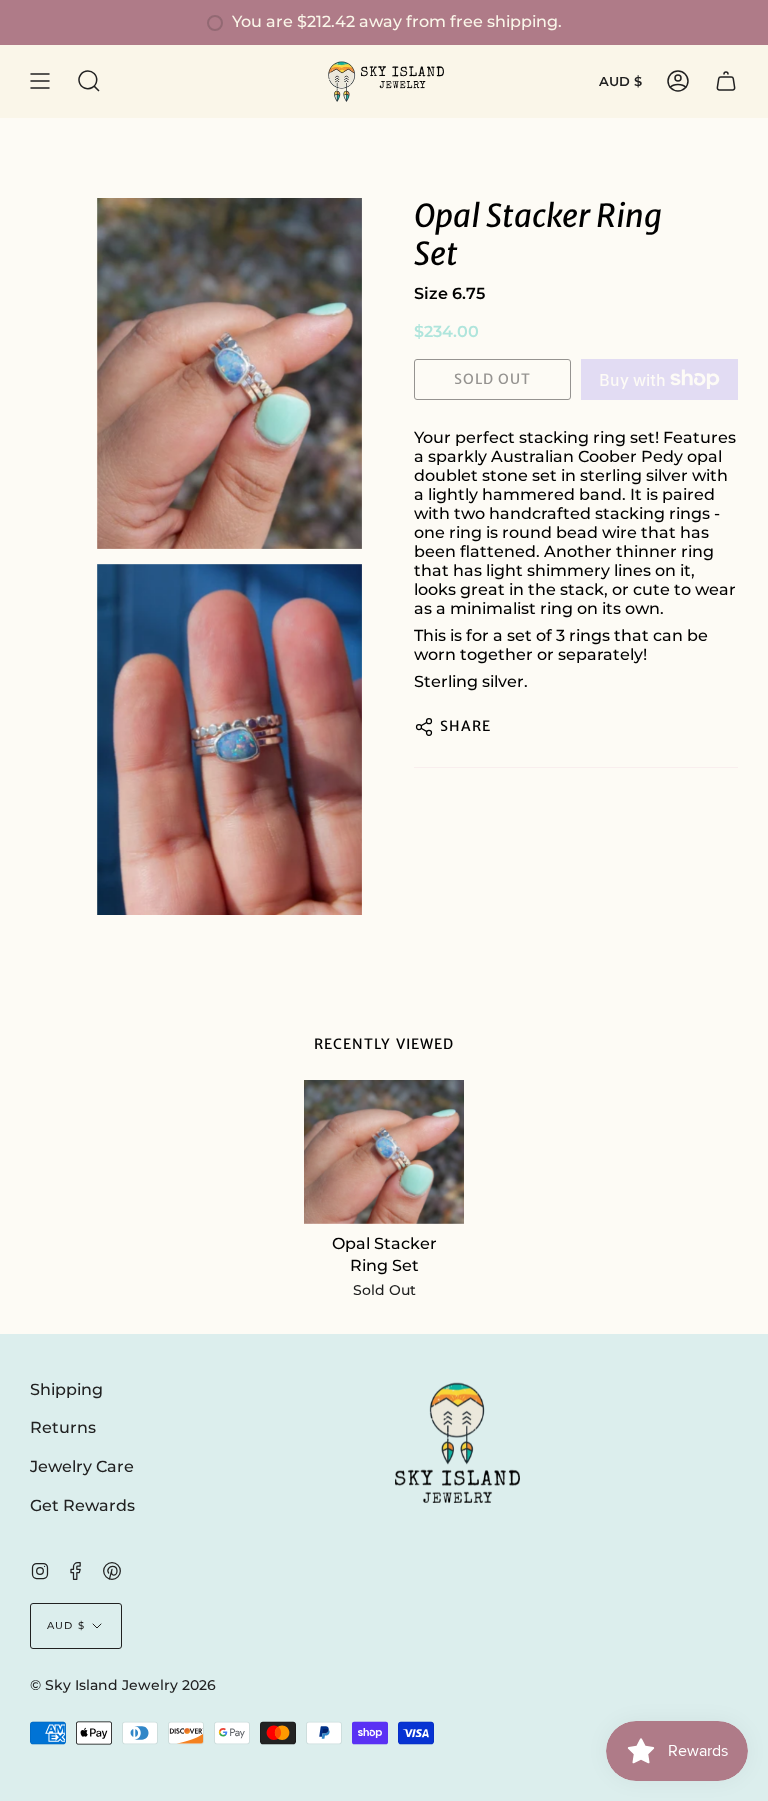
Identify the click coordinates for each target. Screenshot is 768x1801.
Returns (63, 1427)
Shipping (66, 1389)
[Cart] (726, 81)
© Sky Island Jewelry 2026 (123, 1685)
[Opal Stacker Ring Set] (384, 1152)
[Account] (678, 81)
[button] (89, 81)
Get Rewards (82, 1505)
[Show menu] (40, 81)
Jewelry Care (82, 1466)
